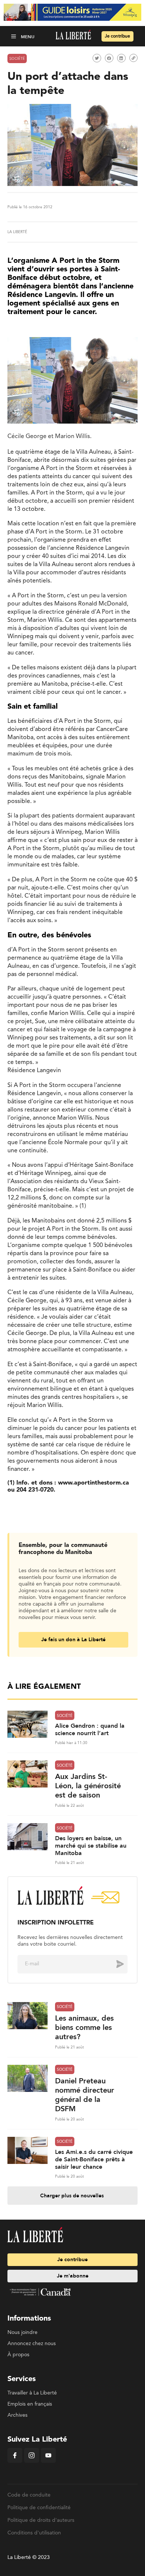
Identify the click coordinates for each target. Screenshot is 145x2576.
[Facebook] (15, 2461)
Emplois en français (30, 2404)
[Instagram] (32, 2461)
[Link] (133, 58)
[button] (14, 36)
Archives (17, 2415)
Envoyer (115, 1964)
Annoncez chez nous (32, 2344)
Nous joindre (22, 2332)
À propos (18, 2355)
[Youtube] (48, 2461)
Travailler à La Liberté (32, 2393)
